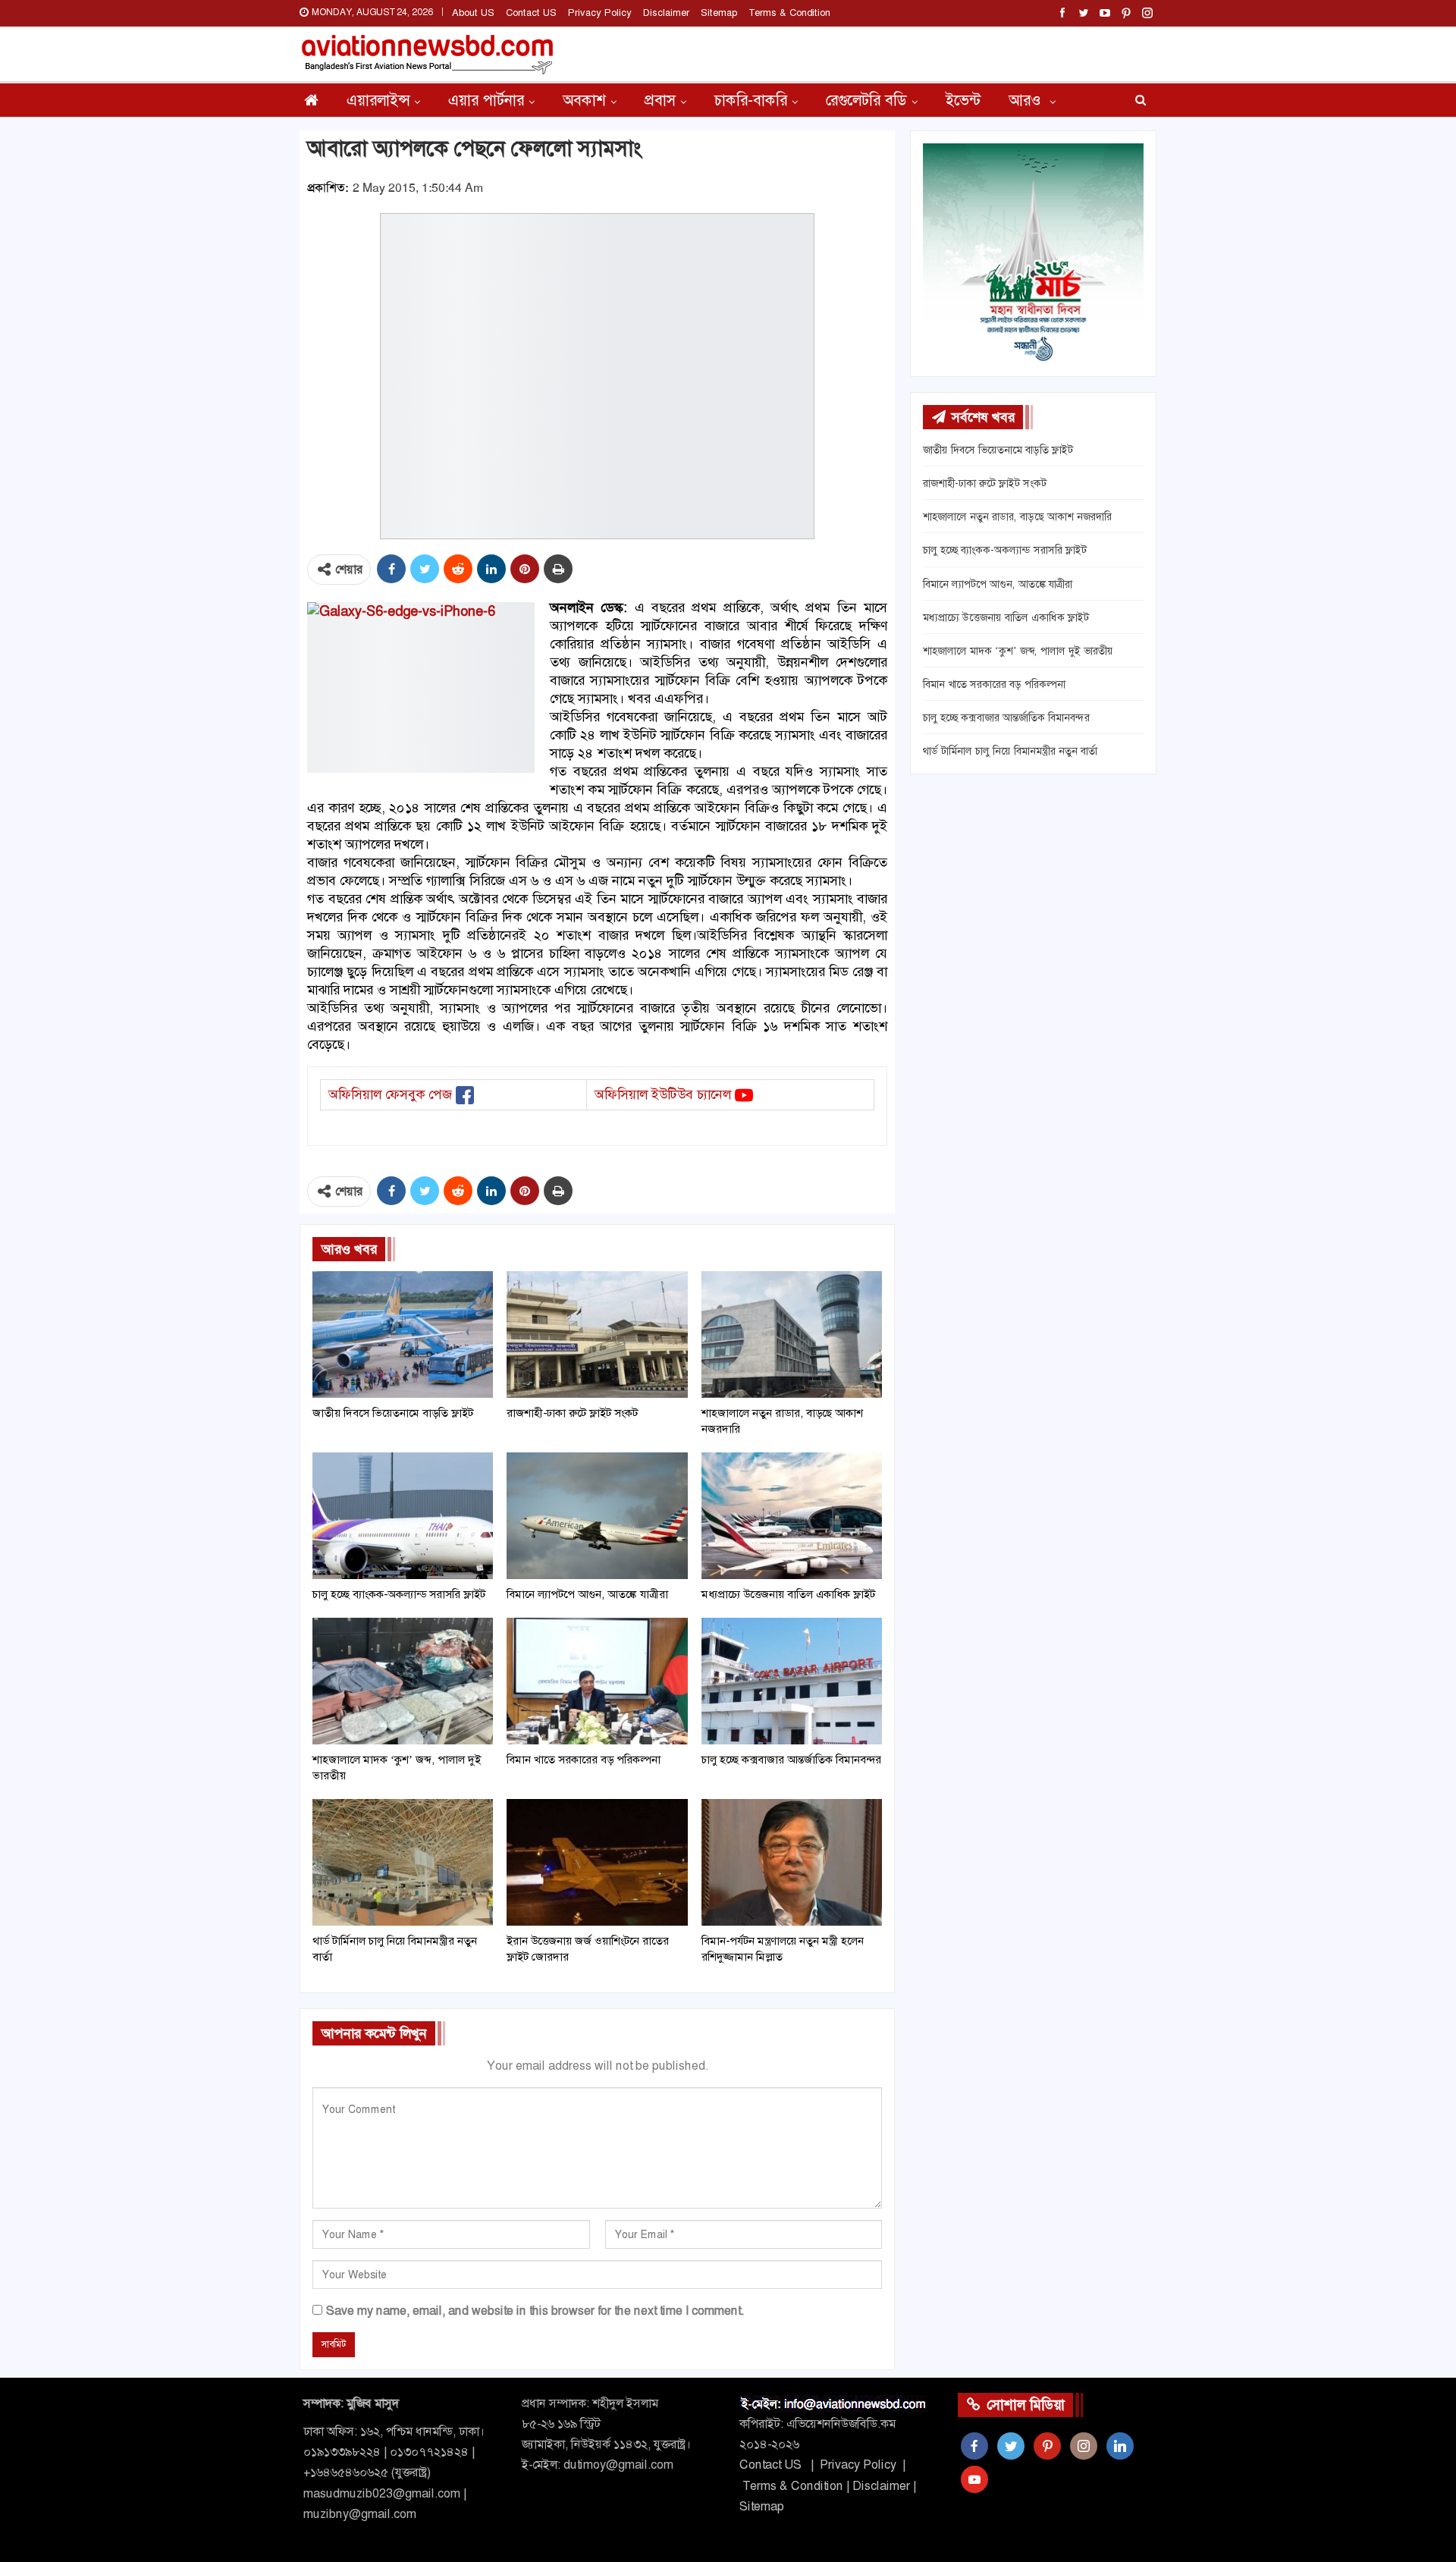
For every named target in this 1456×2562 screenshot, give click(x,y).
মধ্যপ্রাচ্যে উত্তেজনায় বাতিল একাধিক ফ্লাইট (1006, 617)
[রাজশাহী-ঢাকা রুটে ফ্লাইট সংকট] (597, 1334)
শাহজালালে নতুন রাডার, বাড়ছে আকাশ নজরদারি (1017, 516)
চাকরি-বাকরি (751, 100)
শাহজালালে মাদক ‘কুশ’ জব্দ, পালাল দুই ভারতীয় (1018, 651)
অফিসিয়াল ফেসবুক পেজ (390, 1094)
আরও (1027, 100)
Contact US (531, 13)
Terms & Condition (789, 13)
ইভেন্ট (963, 100)
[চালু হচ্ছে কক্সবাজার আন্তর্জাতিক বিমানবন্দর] (792, 1681)
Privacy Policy (600, 13)
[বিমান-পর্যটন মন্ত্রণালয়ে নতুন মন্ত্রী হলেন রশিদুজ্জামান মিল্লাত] (792, 1862)
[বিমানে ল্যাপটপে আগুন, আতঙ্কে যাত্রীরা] (597, 1516)
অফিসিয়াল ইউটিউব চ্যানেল (663, 1094)
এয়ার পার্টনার (486, 100)
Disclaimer (666, 13)
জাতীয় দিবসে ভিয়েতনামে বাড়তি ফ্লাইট (998, 450)
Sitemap (719, 13)
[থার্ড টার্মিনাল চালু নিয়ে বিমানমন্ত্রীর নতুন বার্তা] (403, 1862)
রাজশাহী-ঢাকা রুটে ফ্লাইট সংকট (985, 483)
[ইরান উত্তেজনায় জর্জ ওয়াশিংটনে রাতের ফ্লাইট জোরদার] (597, 1862)
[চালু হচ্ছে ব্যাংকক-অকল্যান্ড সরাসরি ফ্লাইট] (403, 1516)
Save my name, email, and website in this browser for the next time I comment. (535, 2311)
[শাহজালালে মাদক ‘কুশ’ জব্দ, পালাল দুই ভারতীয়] (403, 1681)
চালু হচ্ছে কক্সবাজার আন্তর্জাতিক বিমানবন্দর (1006, 717)
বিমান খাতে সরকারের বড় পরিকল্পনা (994, 684)
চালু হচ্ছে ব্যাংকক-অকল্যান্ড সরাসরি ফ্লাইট (1005, 550)
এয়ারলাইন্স (378, 100)
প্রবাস (660, 100)
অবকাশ (584, 100)
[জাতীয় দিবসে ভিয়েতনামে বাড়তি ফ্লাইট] (403, 1334)
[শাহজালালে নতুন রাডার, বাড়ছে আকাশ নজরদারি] (792, 1334)
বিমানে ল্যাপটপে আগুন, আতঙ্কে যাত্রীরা (998, 584)
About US (473, 13)
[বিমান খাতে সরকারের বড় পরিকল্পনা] (597, 1681)
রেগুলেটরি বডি (866, 100)
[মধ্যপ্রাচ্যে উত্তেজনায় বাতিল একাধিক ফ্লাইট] (792, 1516)
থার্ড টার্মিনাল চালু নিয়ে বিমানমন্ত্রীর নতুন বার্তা (1010, 751)
